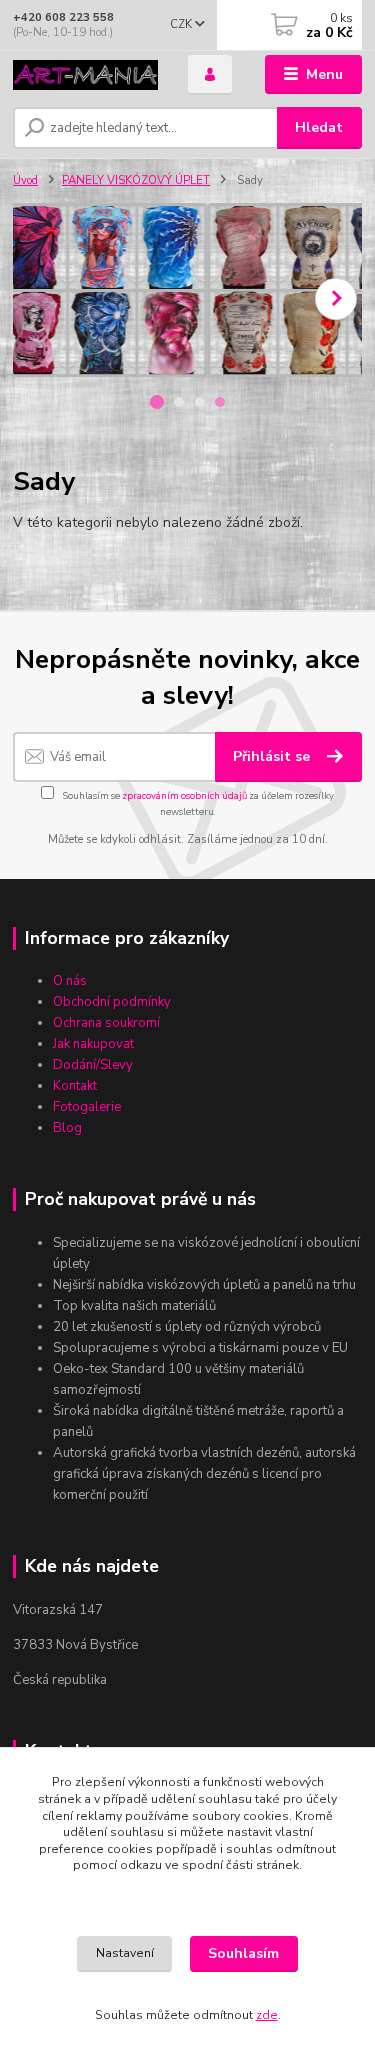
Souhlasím (243, 1953)
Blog (67, 1128)
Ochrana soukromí (106, 1023)
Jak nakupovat (93, 1044)
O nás (70, 981)
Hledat (319, 127)
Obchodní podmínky (112, 1002)
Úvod (25, 180)
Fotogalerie (87, 1107)
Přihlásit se (273, 756)
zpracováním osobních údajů (184, 795)
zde (267, 2015)
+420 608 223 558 (63, 17)
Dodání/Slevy (93, 1065)
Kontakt (75, 1086)
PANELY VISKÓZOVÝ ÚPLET (136, 180)
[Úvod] (85, 75)
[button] (336, 299)
